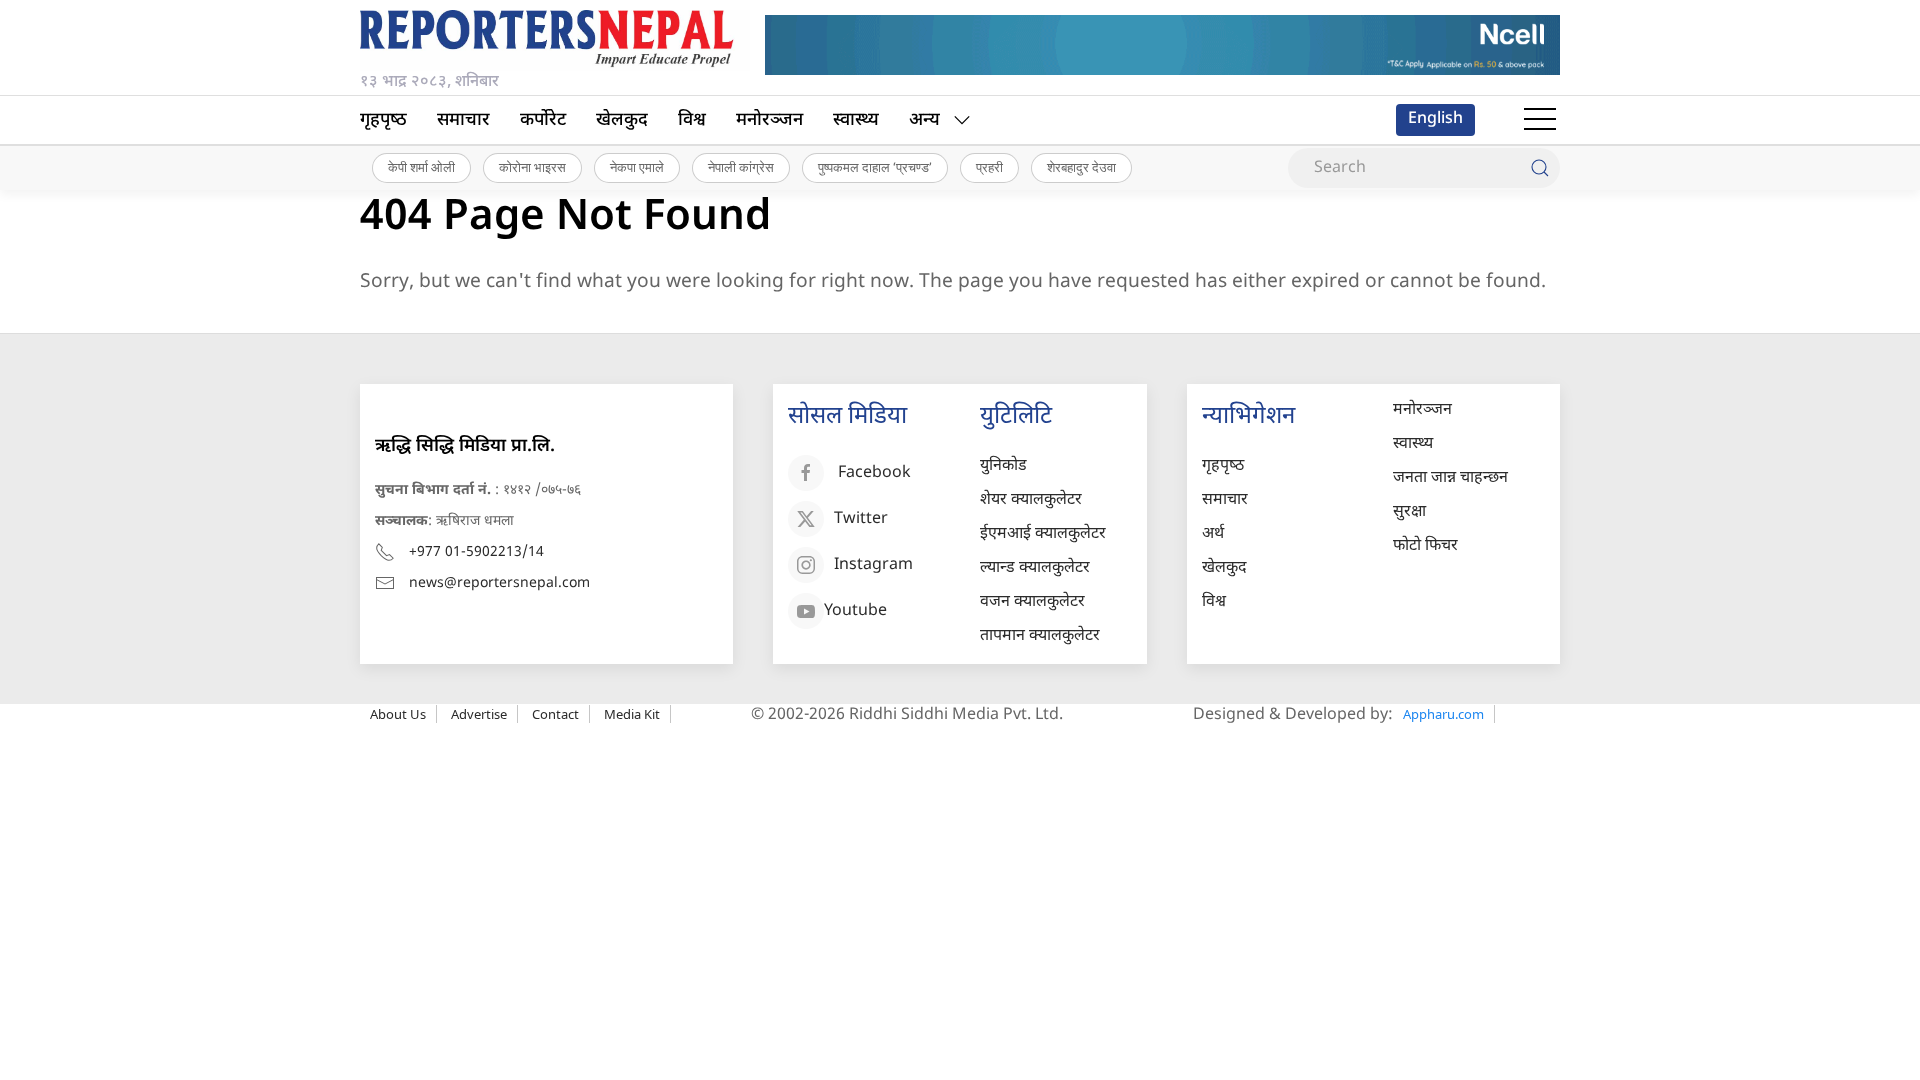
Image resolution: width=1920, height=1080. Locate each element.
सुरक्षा (1409, 512)
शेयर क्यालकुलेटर (1031, 500)
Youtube (855, 611)
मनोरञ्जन (769, 120)
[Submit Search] (1540, 168)
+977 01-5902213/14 (476, 552)
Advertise (479, 714)
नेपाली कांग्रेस (741, 167)
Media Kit (632, 714)
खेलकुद (622, 120)
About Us (398, 714)
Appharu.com (1443, 714)
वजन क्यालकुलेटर (1032, 602)
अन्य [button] (924, 120)
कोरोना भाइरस (532, 167)
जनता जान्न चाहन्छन (1450, 478)
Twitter (861, 519)
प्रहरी (989, 167)
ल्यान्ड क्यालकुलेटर (1035, 568)
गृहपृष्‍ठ (383, 120)
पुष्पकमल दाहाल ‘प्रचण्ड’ (875, 167)
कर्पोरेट (543, 120)
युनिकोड (1003, 466)
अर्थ (1213, 534)
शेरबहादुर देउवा (1081, 167)
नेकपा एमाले (637, 167)
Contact (555, 714)
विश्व (692, 120)
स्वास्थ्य (856, 120)
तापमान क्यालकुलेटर (1040, 636)
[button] (1540, 120)
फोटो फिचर (1425, 546)
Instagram (873, 565)
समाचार (463, 120)
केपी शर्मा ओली (421, 167)
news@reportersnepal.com (499, 583)
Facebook (874, 473)
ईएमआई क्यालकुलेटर (1043, 534)
